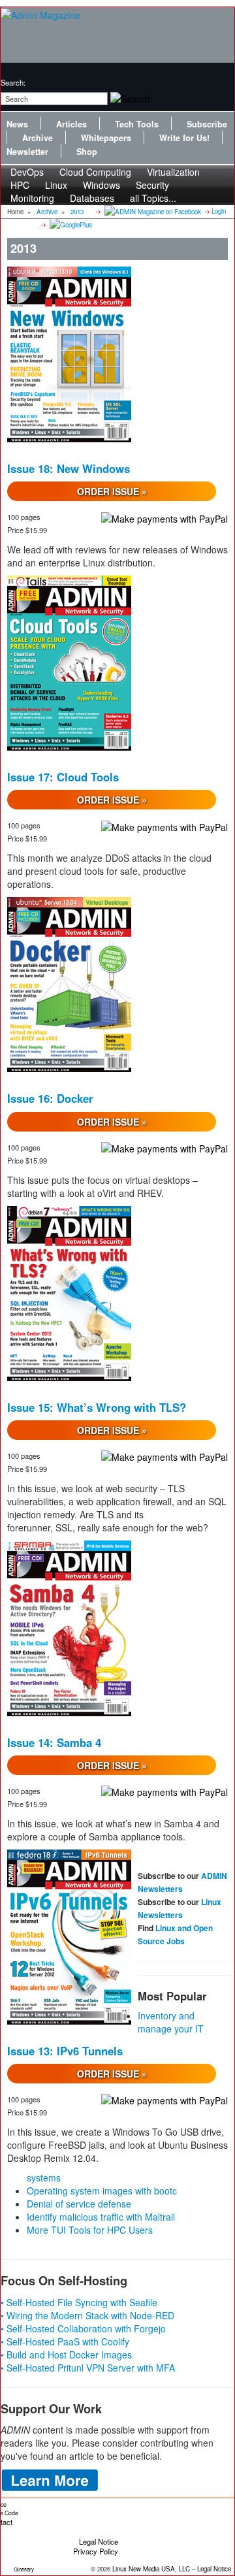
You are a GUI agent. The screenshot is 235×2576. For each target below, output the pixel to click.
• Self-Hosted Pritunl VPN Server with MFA (88, 2368)
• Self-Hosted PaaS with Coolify (65, 2341)
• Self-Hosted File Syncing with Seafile (79, 2302)
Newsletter (27, 152)
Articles (71, 124)
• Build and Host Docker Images (66, 2355)
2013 (77, 212)
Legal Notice (99, 2541)
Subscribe (207, 124)
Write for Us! (184, 138)
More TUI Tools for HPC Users (90, 2230)
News (17, 124)
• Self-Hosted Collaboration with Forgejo (83, 2328)
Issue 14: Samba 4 (54, 1742)
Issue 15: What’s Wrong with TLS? (97, 1407)
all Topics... (153, 198)
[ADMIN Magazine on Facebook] (152, 211)
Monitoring (32, 198)
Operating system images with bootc (102, 2191)
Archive (38, 138)
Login (219, 211)
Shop (87, 152)
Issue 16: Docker (50, 1098)
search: (13, 82)
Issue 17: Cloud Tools (63, 777)
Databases (92, 198)
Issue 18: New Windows (69, 468)
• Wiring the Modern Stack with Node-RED (87, 2315)
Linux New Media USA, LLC (151, 2569)
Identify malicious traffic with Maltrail (101, 2217)
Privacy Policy (96, 2551)
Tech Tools (137, 124)
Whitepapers (106, 138)
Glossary (24, 2569)
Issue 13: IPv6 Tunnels (65, 2051)
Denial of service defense (79, 2204)
